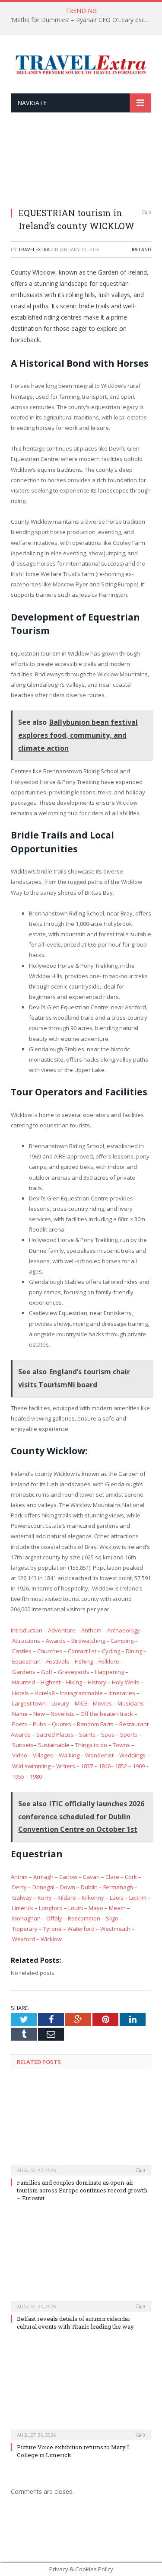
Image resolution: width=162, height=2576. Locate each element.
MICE (81, 1703)
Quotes (62, 1724)
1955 (18, 1776)
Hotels (21, 1693)
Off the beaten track (107, 1714)
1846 (105, 1766)
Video (20, 1755)
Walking (69, 1755)
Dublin (89, 1887)
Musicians (131, 1703)
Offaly (54, 1918)
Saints (87, 1734)
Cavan (91, 1877)
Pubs (40, 1724)
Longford (51, 1908)
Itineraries (122, 1693)
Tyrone (52, 1929)
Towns (121, 1745)
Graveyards (74, 1672)
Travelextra (34, 249)
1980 (36, 1776)
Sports (129, 1734)
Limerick (23, 1908)
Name (20, 1714)
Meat (116, 1908)
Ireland (141, 249)
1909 (139, 1766)
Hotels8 (44, 1693)
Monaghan (26, 1918)
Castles (22, 1651)
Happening (110, 1672)
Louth (76, 1908)
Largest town (29, 1703)
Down (68, 1887)
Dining (134, 1651)
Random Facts (95, 1724)
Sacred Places (55, 1734)
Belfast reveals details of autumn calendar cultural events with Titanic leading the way (75, 2323)
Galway (22, 1898)
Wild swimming (31, 1766)
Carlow (68, 1877)
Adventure (62, 1630)
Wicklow (51, 1939)
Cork (131, 1877)
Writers (66, 1766)
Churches (50, 1651)
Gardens (24, 1672)
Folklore (109, 1661)
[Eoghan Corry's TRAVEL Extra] (81, 63)
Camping (122, 1641)
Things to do (91, 1745)
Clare (112, 1877)
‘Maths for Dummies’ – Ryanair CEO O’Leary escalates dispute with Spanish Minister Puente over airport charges (83, 20)
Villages (43, 1755)
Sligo (112, 1918)
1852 (121, 1766)
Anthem (91, 1630)
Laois (117, 1898)
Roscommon (84, 1918)
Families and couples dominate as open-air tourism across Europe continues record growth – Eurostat (82, 2190)
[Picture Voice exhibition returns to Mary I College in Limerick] (81, 2392)
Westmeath (115, 1929)
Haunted (24, 1682)
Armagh (43, 1877)
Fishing (84, 1661)
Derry (19, 1887)
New (39, 1714)
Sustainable (54, 1745)
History (97, 1682)
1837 (87, 1766)
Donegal (43, 1887)
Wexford (24, 1939)
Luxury (60, 1703)
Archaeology (124, 1630)
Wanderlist (99, 1755)
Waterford (81, 1929)
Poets (20, 1724)
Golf (47, 1672)
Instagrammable (81, 1693)
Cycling (111, 1651)
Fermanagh (118, 1887)
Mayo (96, 1908)
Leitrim (138, 1898)
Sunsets (23, 1745)
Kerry (45, 1898)
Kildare (67, 1898)
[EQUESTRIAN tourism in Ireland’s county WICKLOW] (81, 165)
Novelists (63, 1714)
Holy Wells (125, 1682)
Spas (108, 1734)
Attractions (26, 1641)
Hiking (74, 1682)
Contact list (82, 1651)
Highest (51, 1682)
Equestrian (26, 1661)
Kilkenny (93, 1898)
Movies (102, 1703)
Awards (56, 1641)
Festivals (58, 1661)
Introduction (27, 1630)
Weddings (132, 1755)
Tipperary (25, 1929)
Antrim (19, 1877)
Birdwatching (88, 1641)
